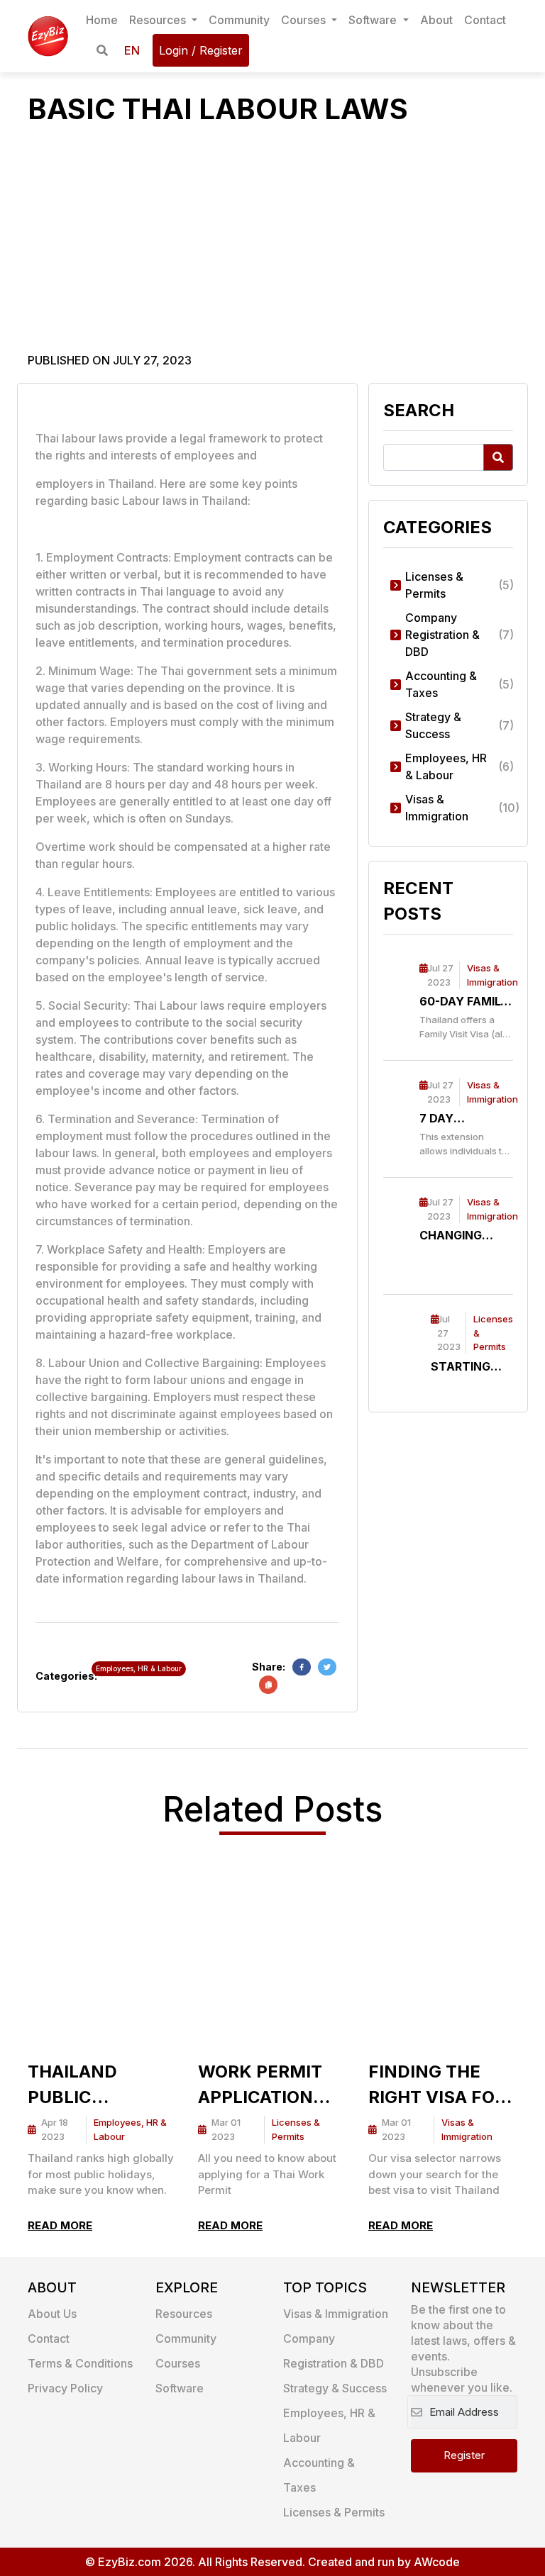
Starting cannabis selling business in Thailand (467, 1367)
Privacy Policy (65, 2388)
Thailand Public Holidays (72, 2086)
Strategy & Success (335, 2388)
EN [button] (132, 50)
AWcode (437, 2562)
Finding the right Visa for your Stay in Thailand (437, 2086)
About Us (52, 2314)
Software (374, 20)
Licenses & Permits (334, 2512)
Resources (159, 20)
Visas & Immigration (336, 2314)
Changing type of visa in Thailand (459, 1236)
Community (239, 20)
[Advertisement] (272, 245)
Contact (485, 20)
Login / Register (201, 50)
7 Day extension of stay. (462, 1119)
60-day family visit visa (464, 1002)
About (436, 20)
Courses (305, 20)
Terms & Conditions (80, 2363)
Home (102, 20)
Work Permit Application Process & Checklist (260, 2086)
